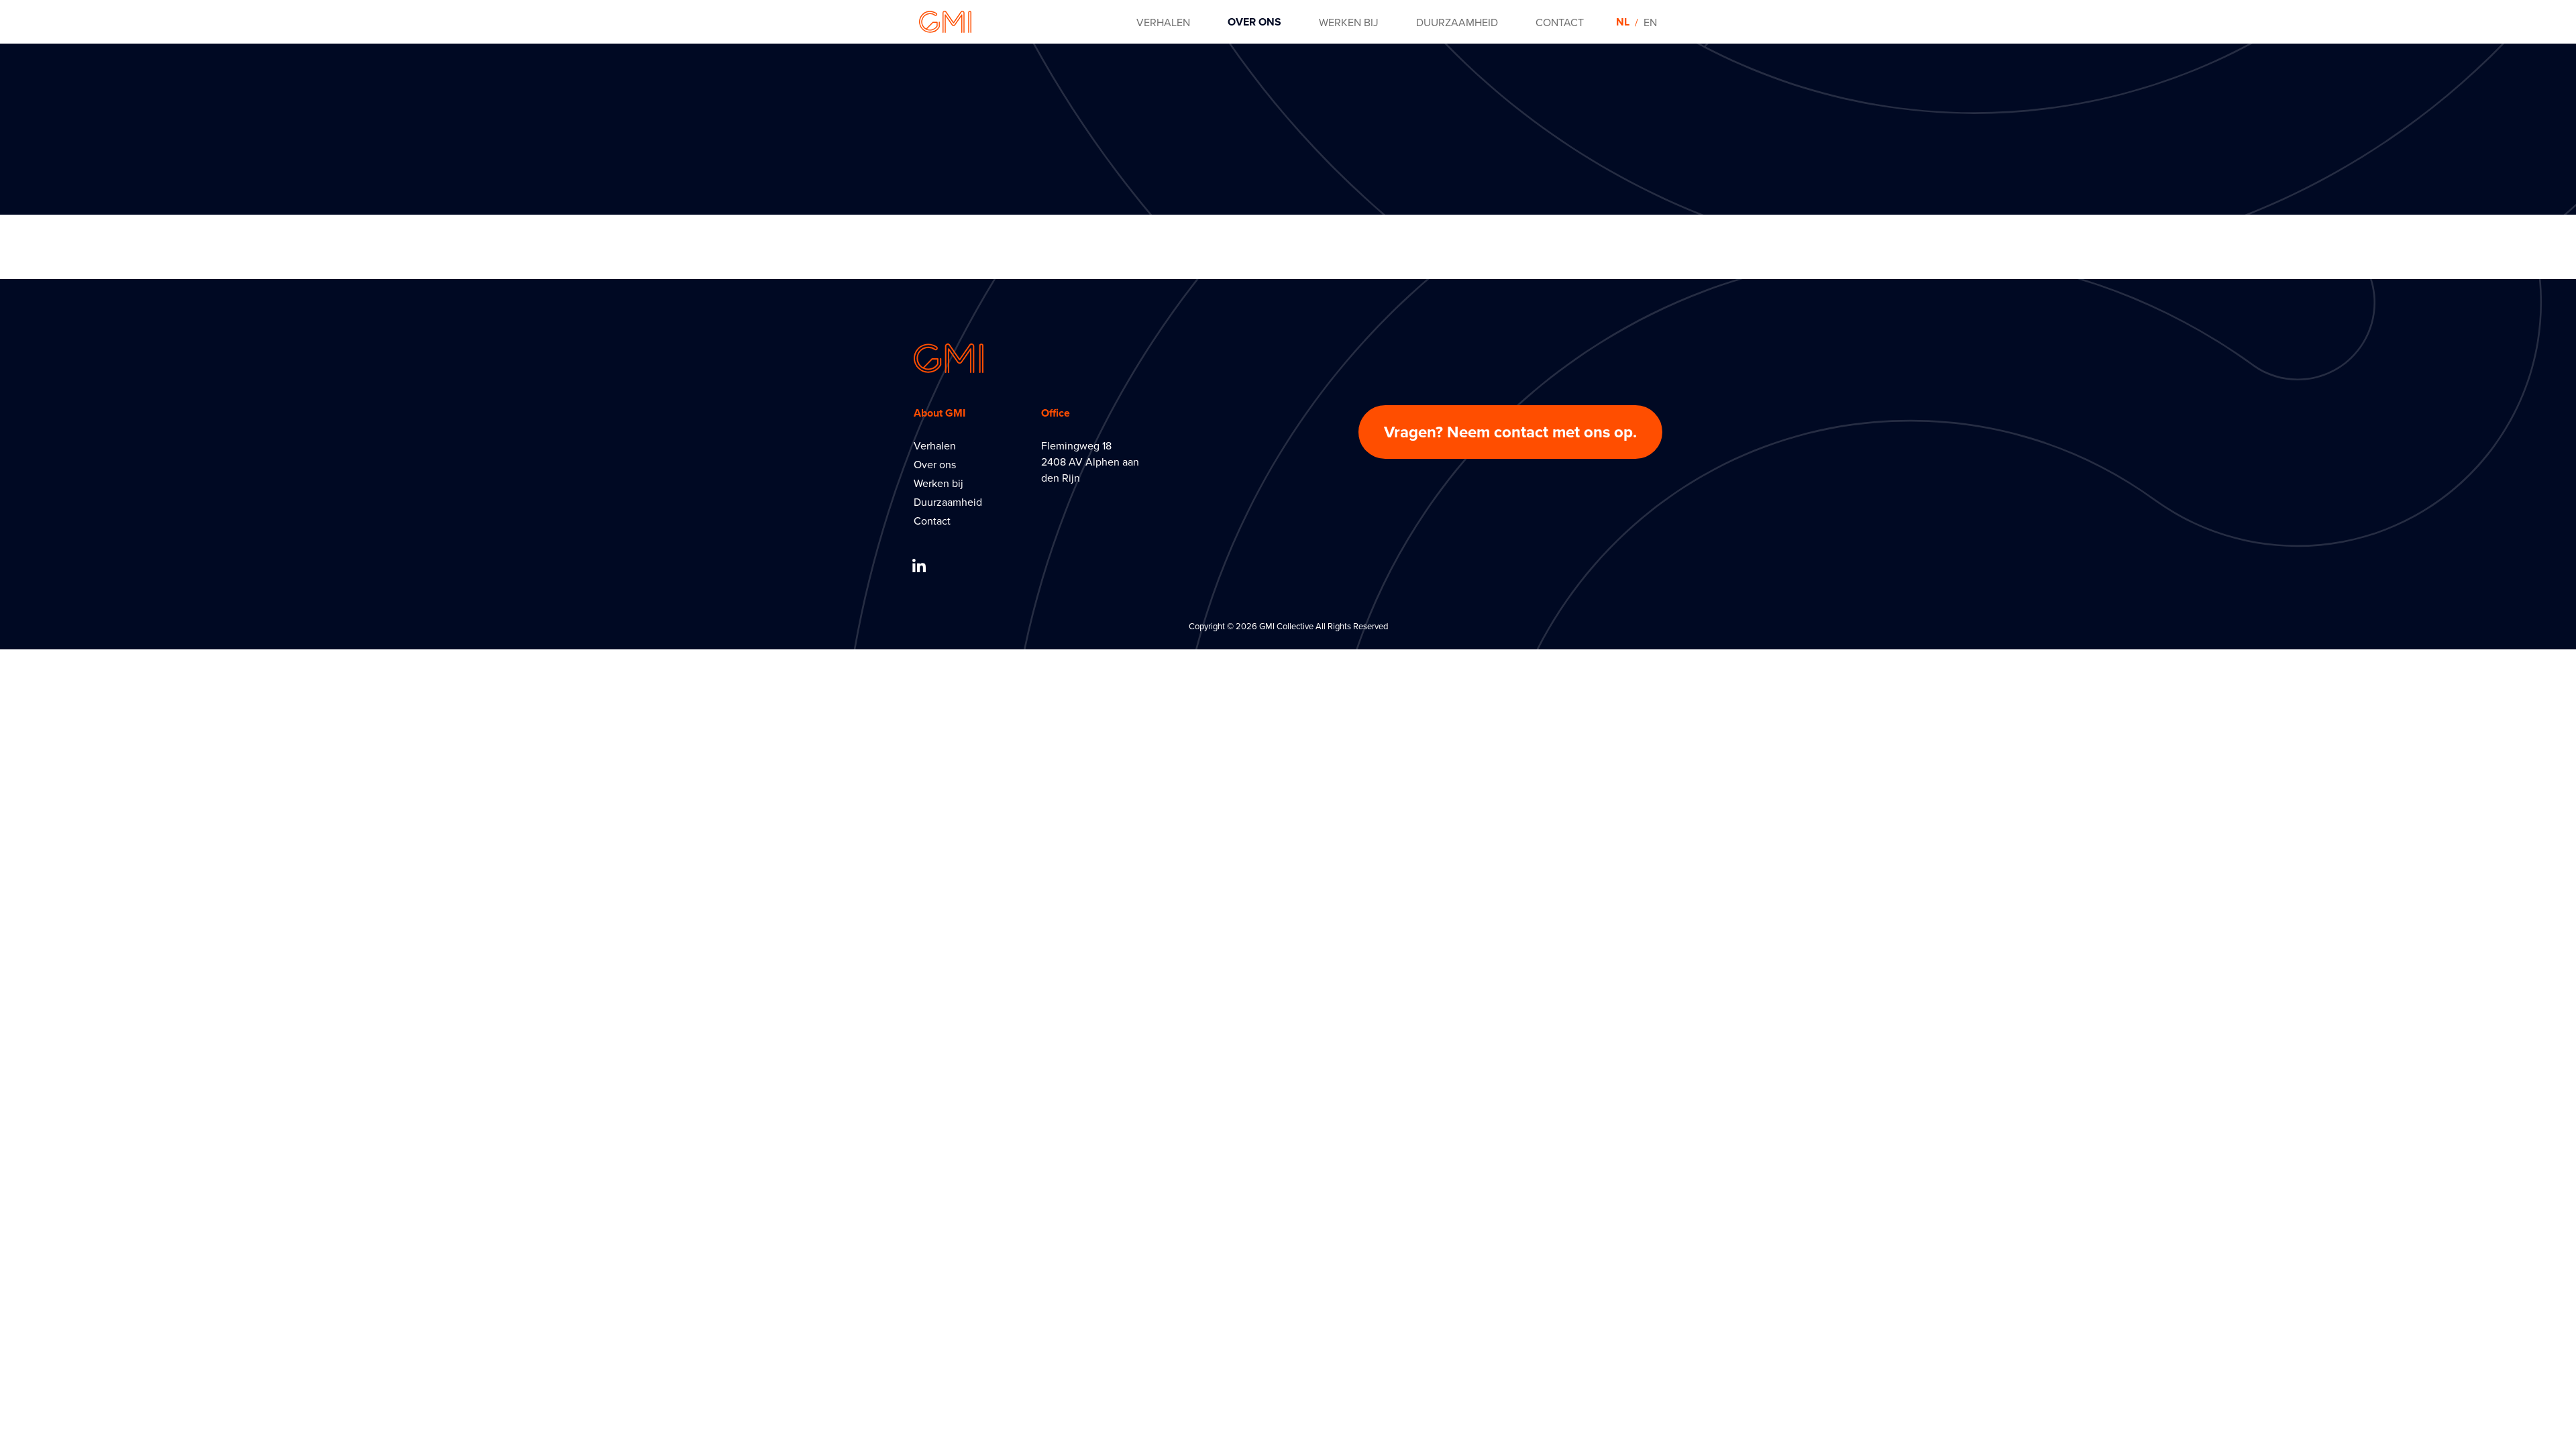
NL (1623, 22)
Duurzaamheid (948, 502)
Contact (932, 521)
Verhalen (935, 445)
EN (1650, 22)
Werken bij (938, 483)
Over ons (935, 464)
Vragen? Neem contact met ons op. (1510, 432)
